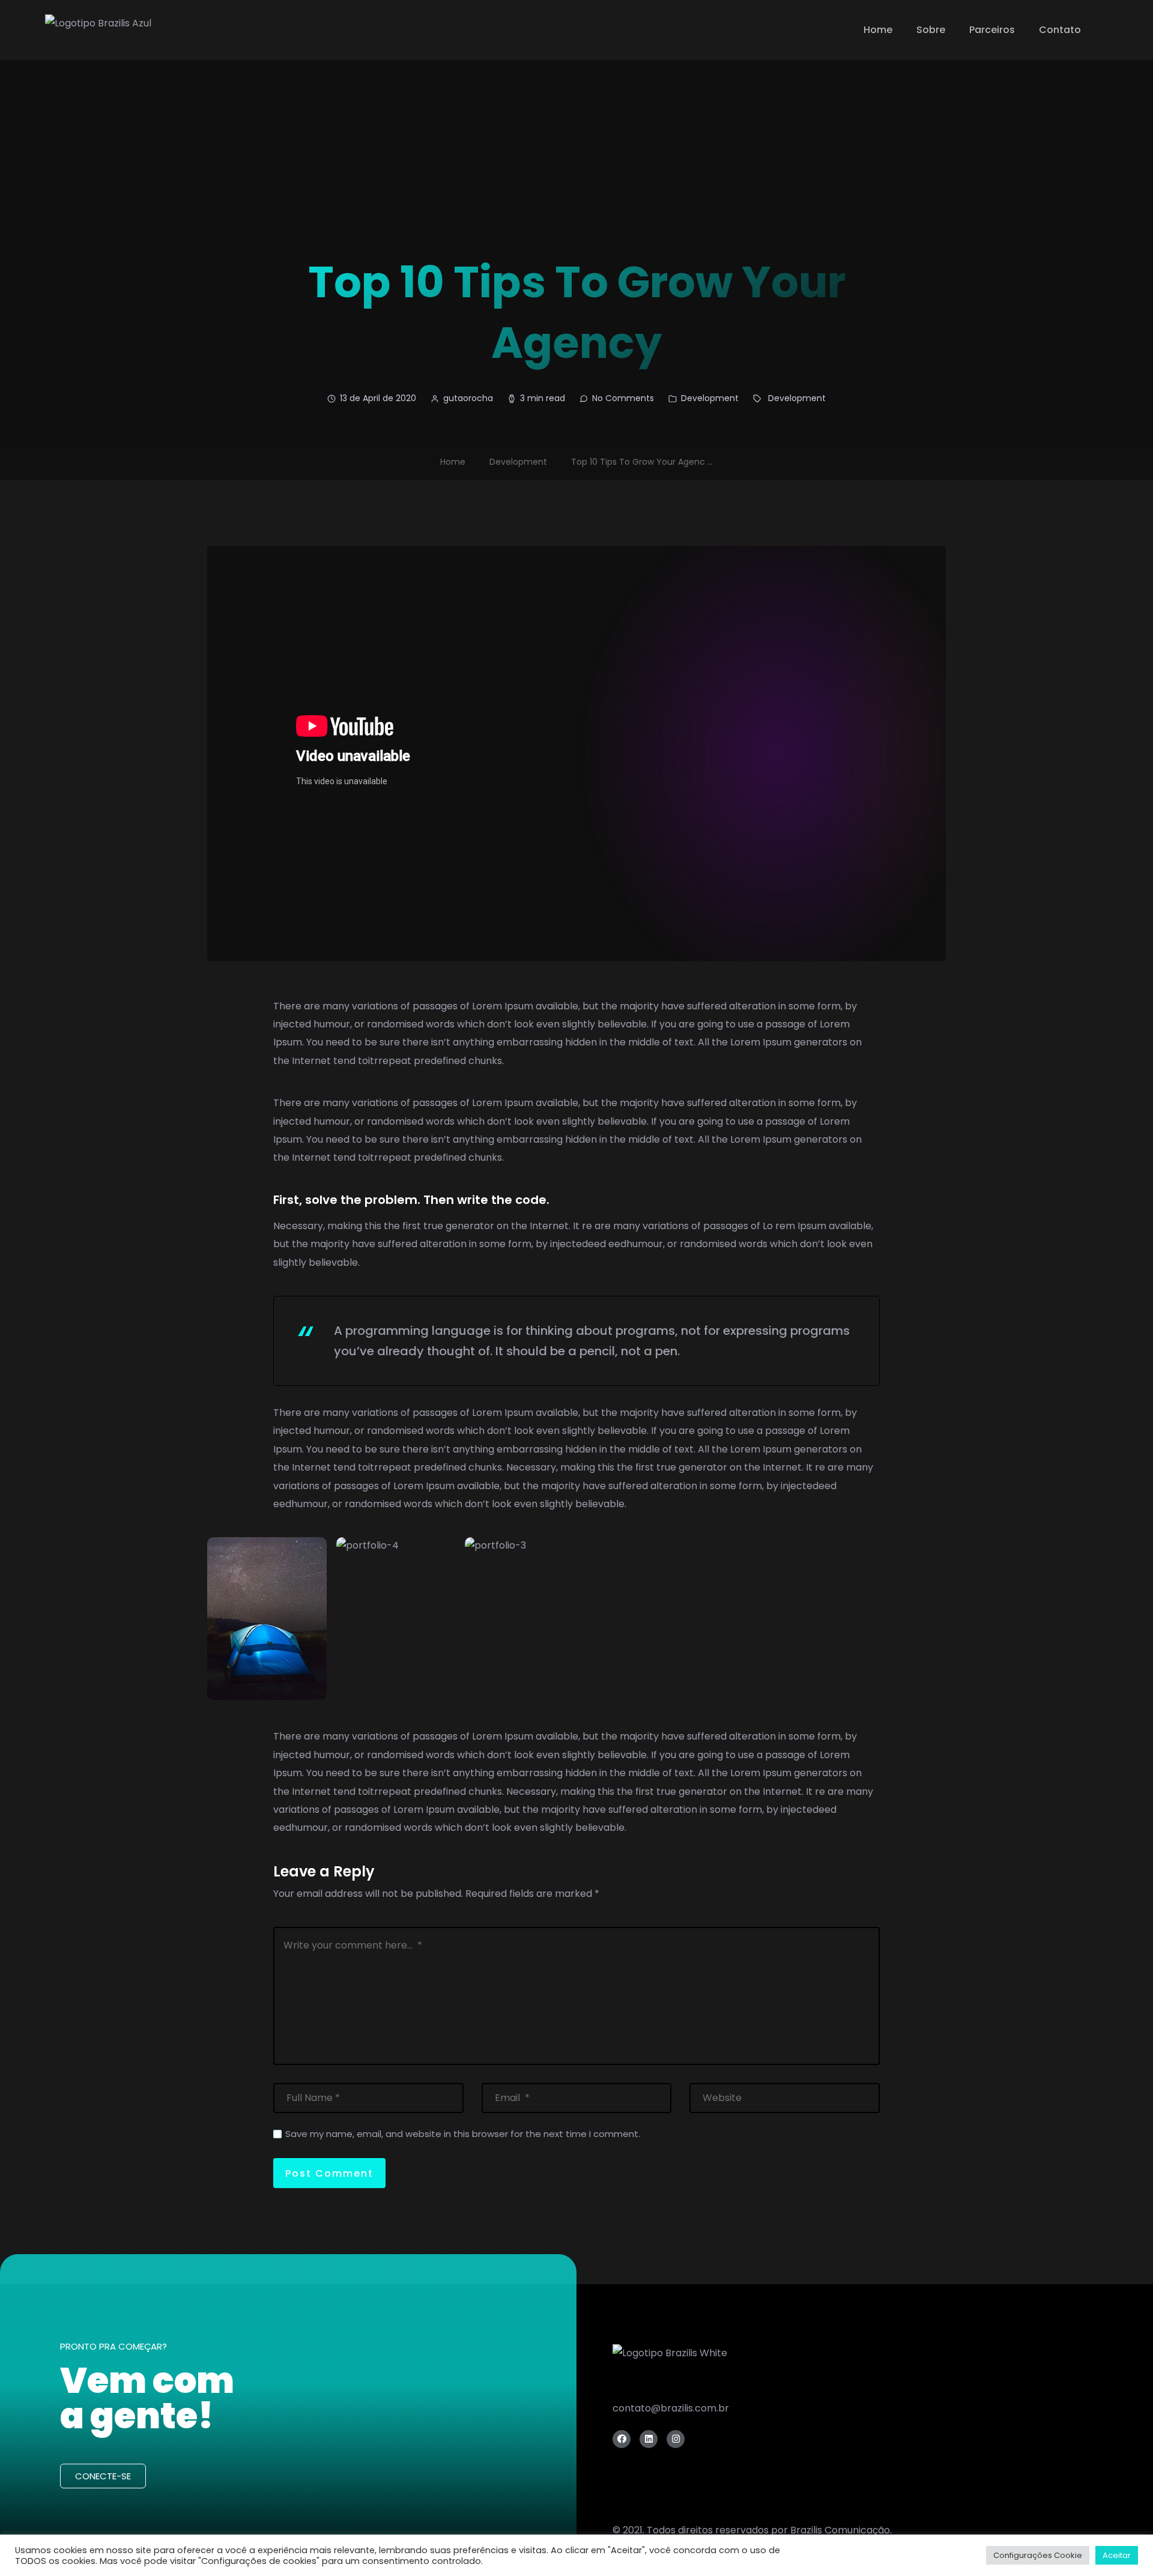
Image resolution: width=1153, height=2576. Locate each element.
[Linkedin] (649, 2439)
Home (878, 30)
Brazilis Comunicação (840, 2530)
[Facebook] (622, 2439)
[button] (103, 2476)
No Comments (623, 398)
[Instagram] (676, 2439)
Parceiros (992, 30)
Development (710, 398)
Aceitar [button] (1117, 2555)
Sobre (931, 30)
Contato (1060, 30)
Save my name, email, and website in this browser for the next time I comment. (463, 2134)
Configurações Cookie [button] (1038, 2555)
